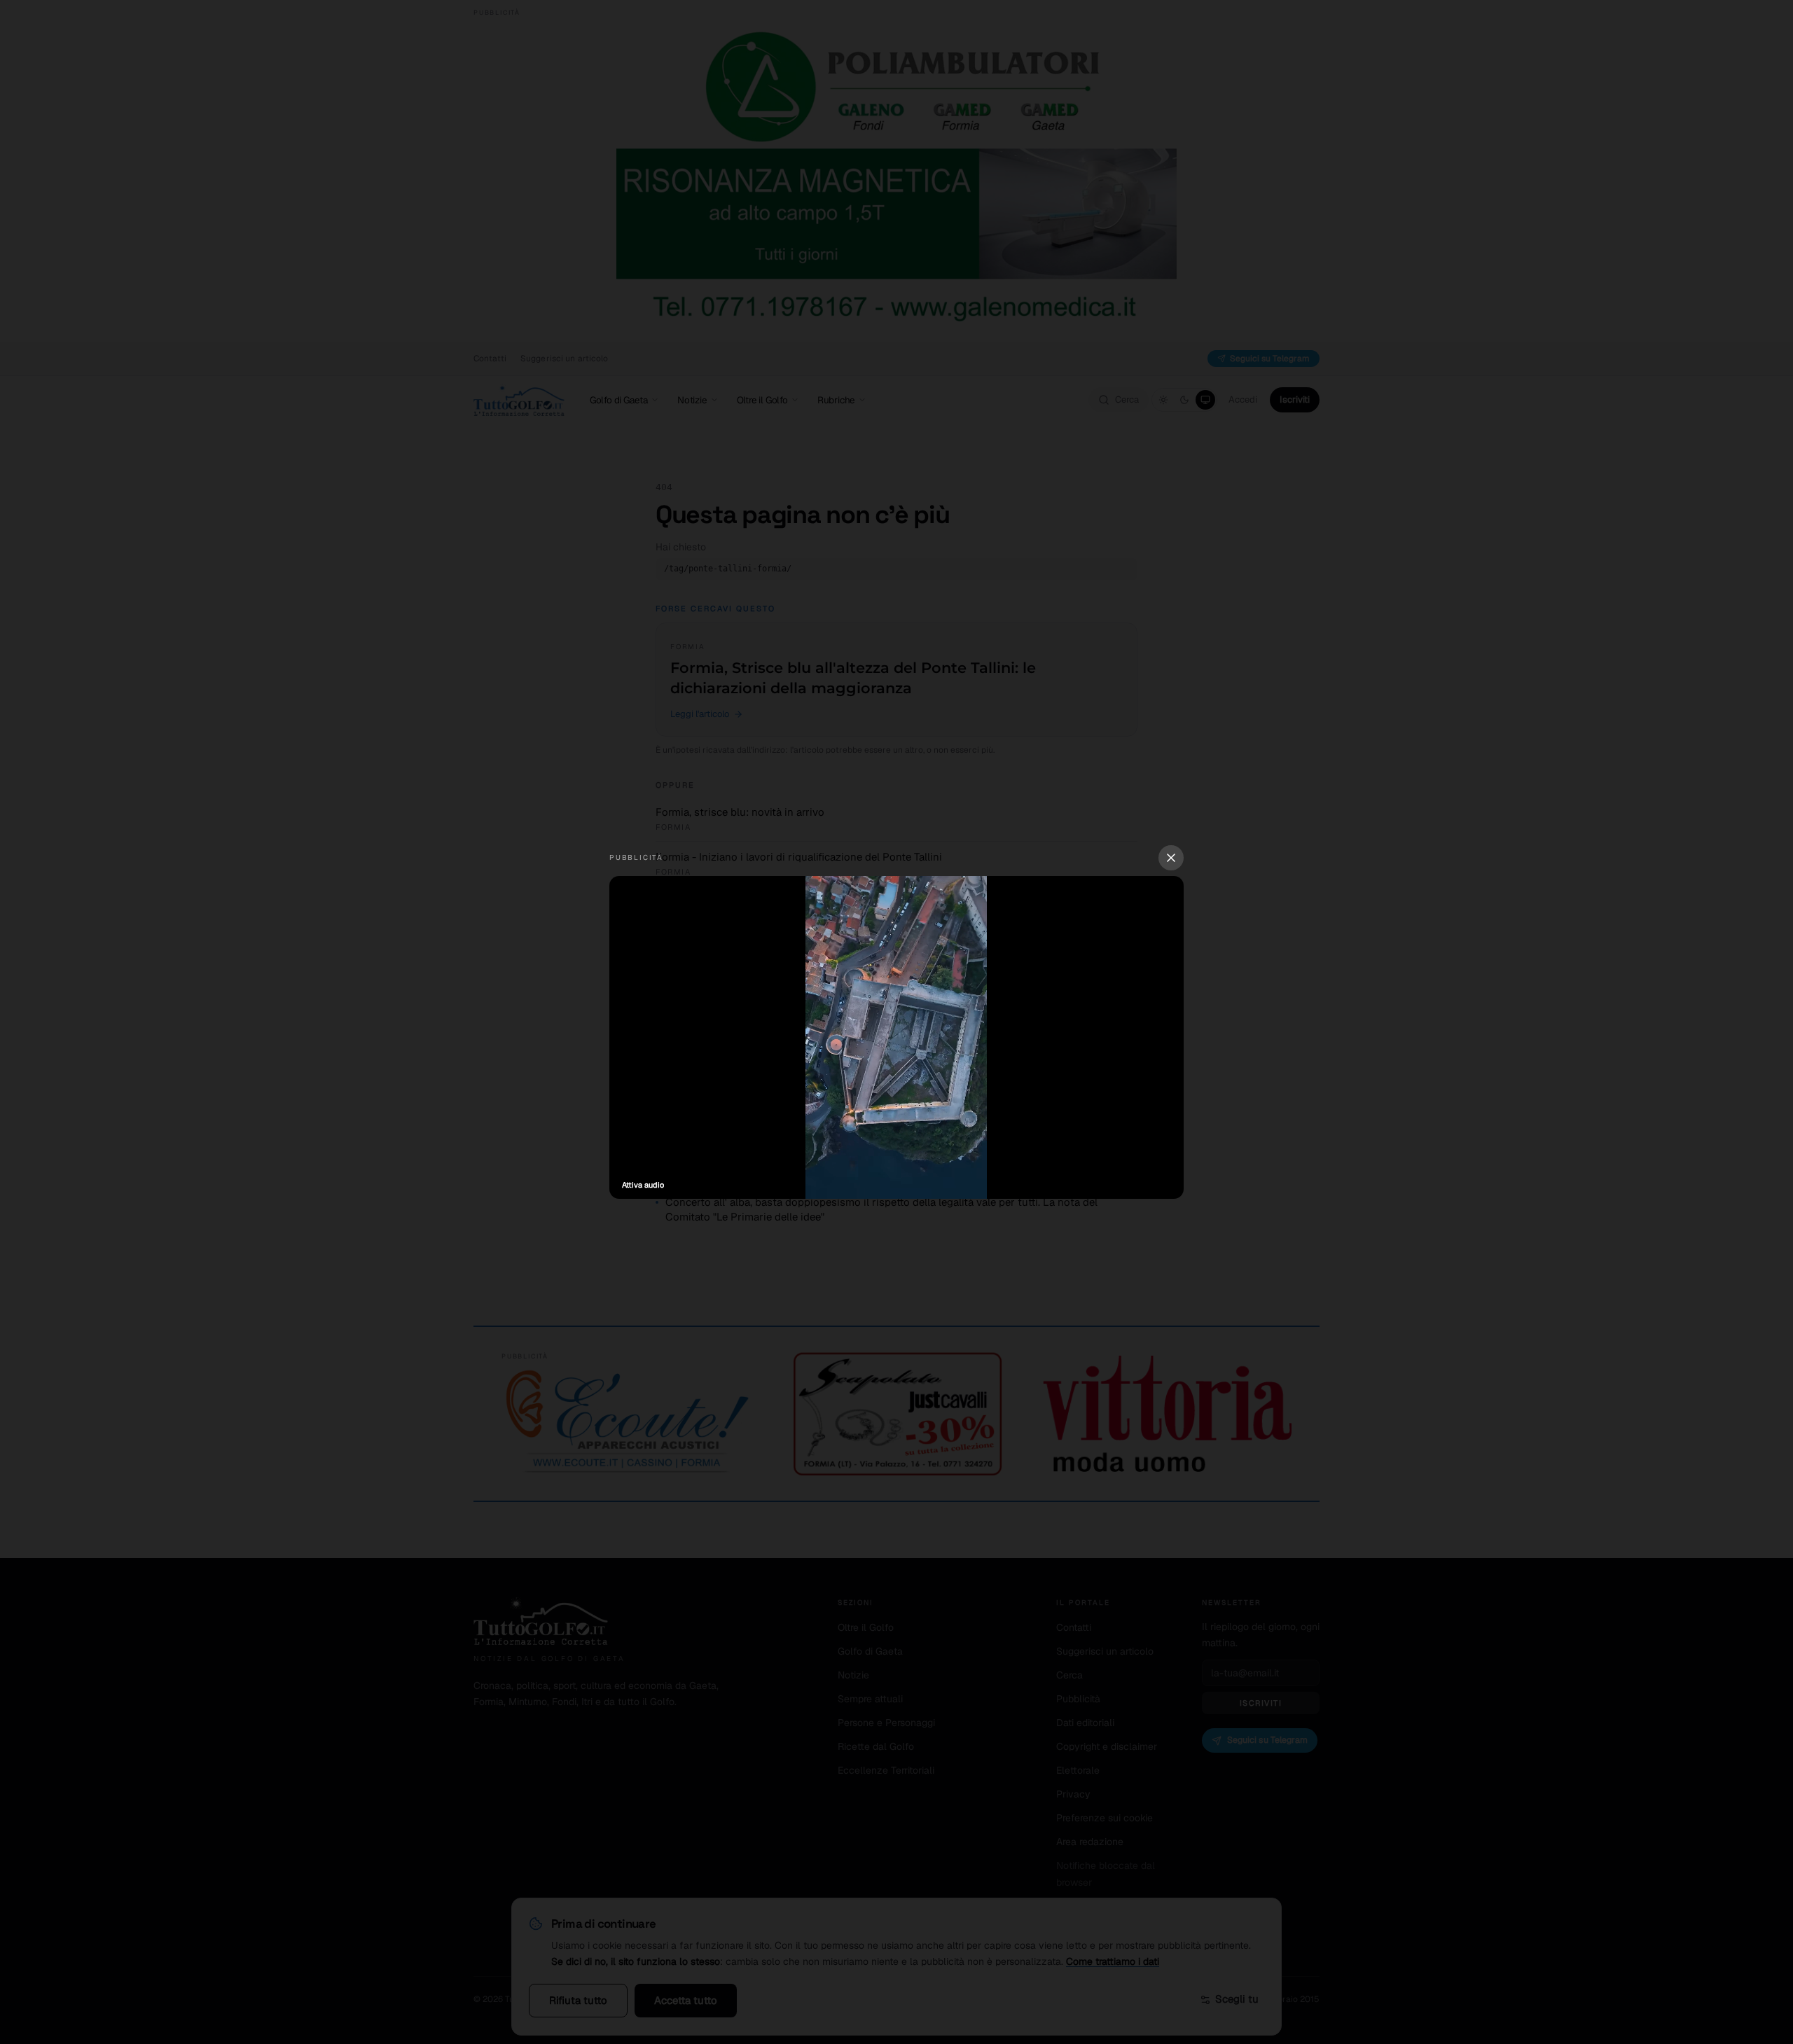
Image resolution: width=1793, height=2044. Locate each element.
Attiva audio (643, 1185)
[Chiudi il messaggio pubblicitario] (1171, 858)
